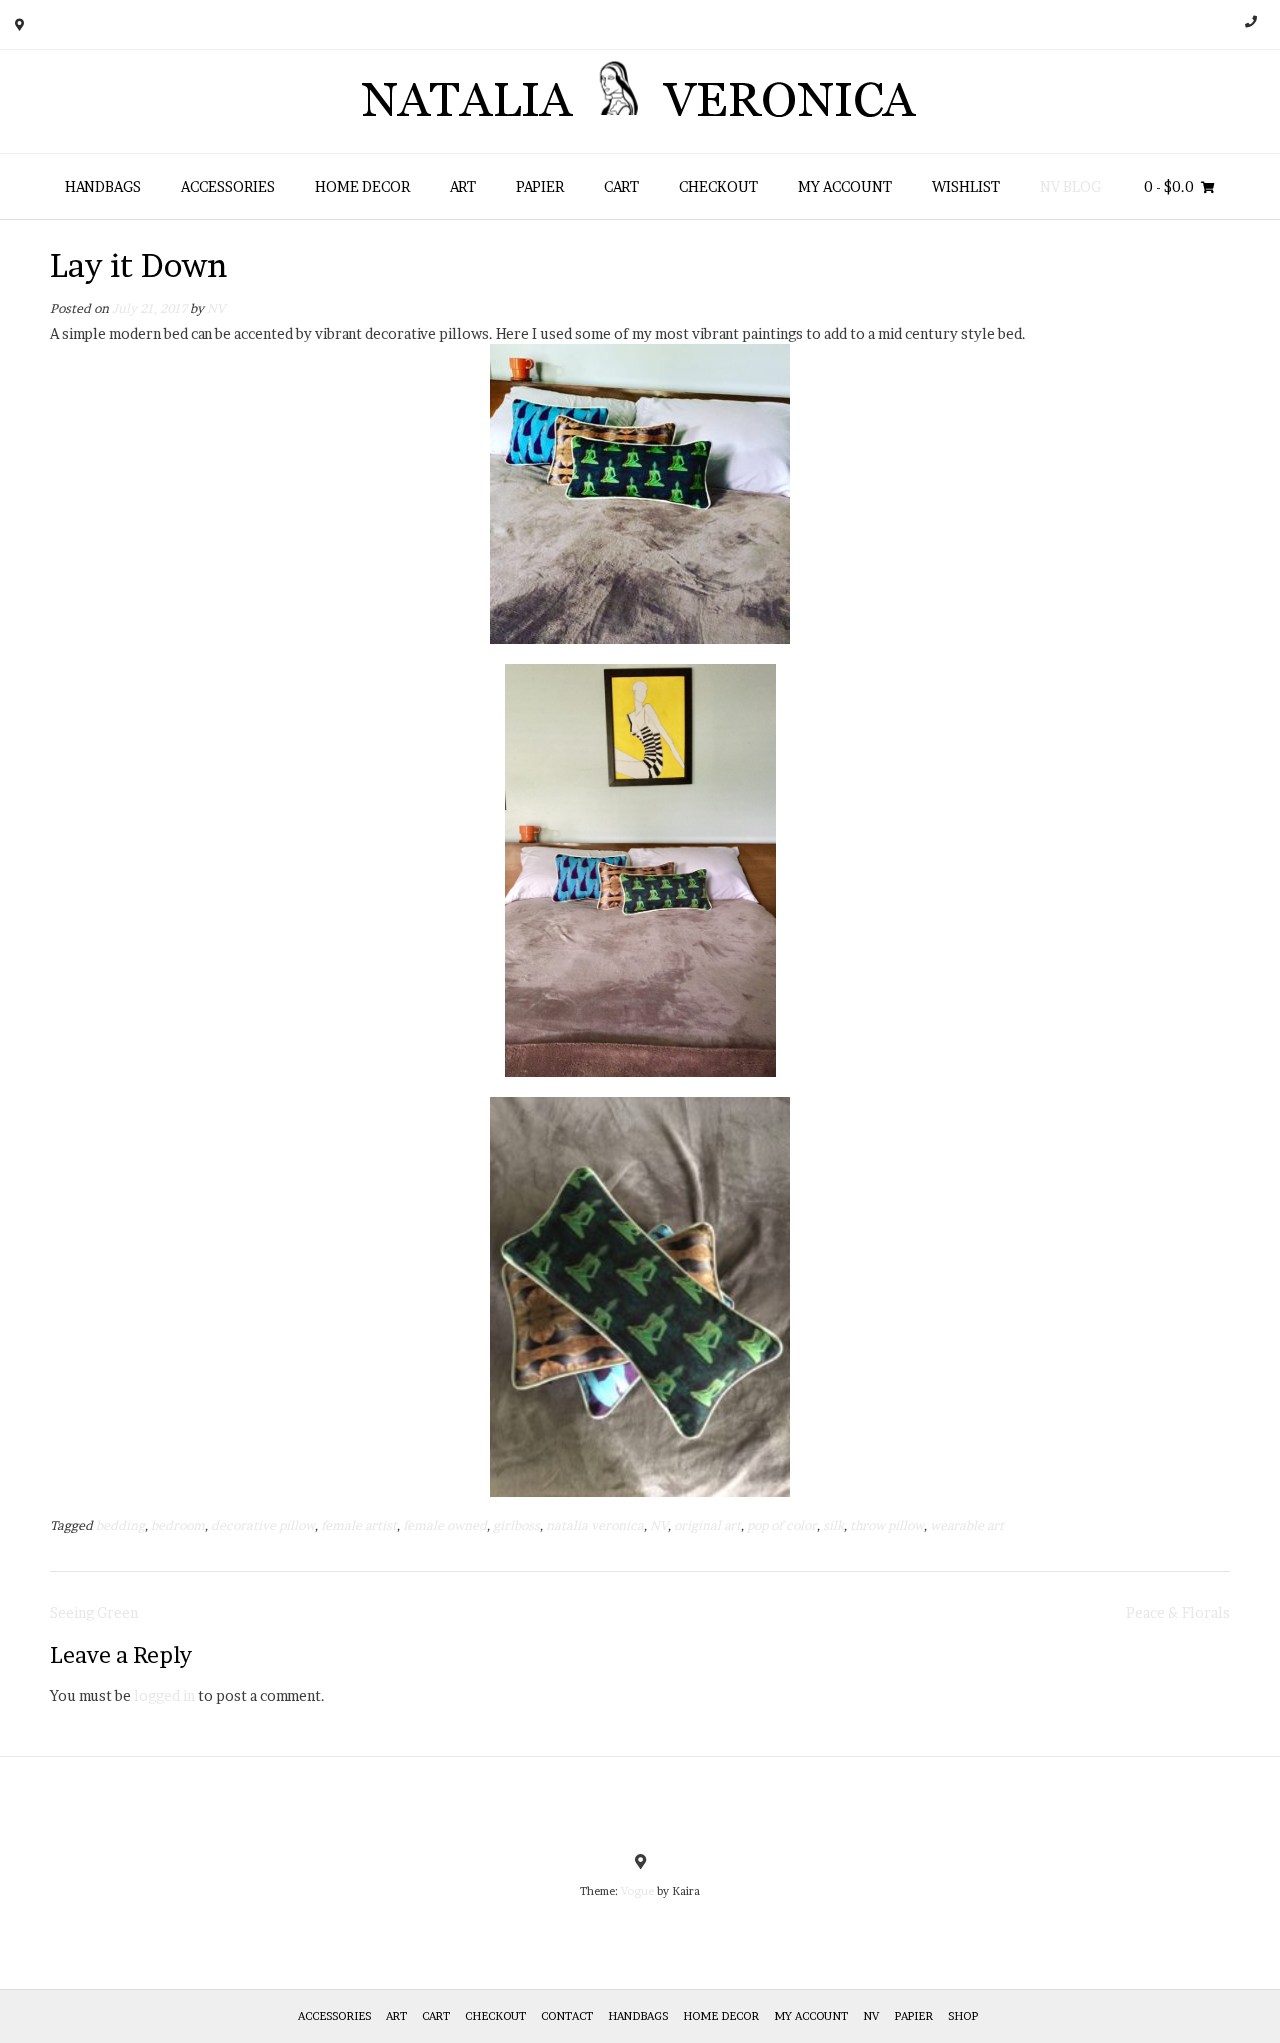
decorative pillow (263, 1525)
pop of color (782, 1525)
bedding (120, 1525)
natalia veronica (595, 1525)
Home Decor (362, 186)
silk (833, 1525)
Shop (963, 2016)
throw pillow (887, 1525)
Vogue (637, 1891)
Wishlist (966, 186)
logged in (164, 1695)
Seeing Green (94, 1612)
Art (463, 186)
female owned (445, 1525)
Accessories (228, 186)
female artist (359, 1525)
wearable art (967, 1525)
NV (216, 308)
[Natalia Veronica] (640, 101)
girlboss (516, 1525)
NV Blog (1070, 186)
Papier (540, 186)
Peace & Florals (1178, 1612)
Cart (621, 186)
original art (707, 1525)
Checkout (718, 186)
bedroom (178, 1525)
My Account (845, 186)
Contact (567, 2016)
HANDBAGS (103, 186)
